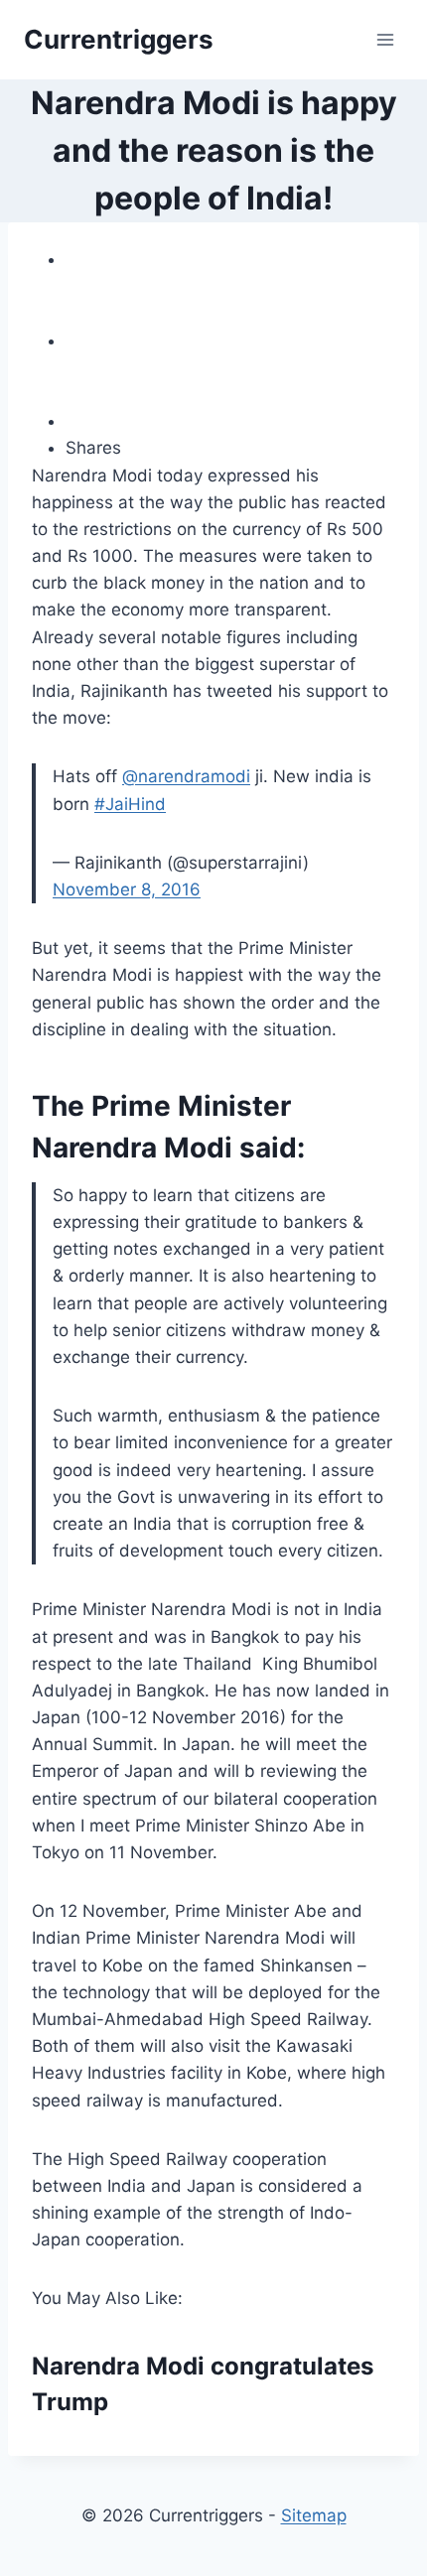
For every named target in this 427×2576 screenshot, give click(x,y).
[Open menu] (385, 39)
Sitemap (314, 2515)
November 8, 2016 (127, 889)
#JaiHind (130, 804)
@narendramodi (186, 776)
